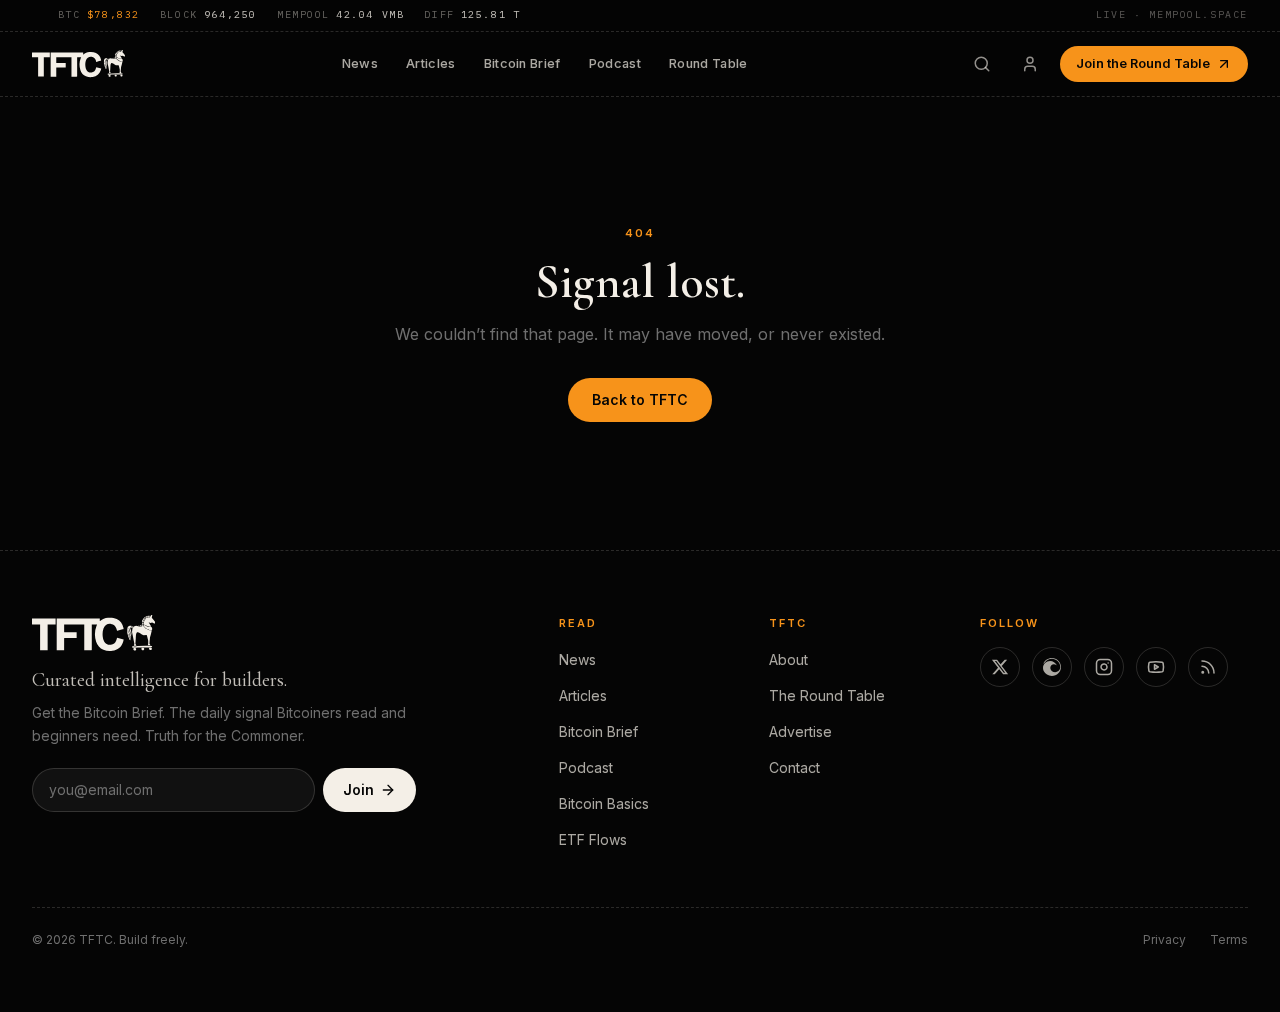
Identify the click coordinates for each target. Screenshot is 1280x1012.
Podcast (615, 63)
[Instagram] (1104, 667)
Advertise (800, 731)
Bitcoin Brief (522, 63)
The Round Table (827, 695)
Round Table (708, 63)
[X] (1000, 667)
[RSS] (1208, 667)
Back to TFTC (640, 399)
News (360, 63)
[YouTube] (1156, 667)
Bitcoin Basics (604, 803)
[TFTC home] (78, 63)
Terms (1229, 939)
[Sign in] (1030, 64)
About (788, 659)
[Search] (982, 64)
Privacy (1164, 939)
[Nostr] (1052, 667)
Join (358, 789)
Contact (794, 767)
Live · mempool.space (1172, 14)
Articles (431, 63)
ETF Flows (593, 839)
